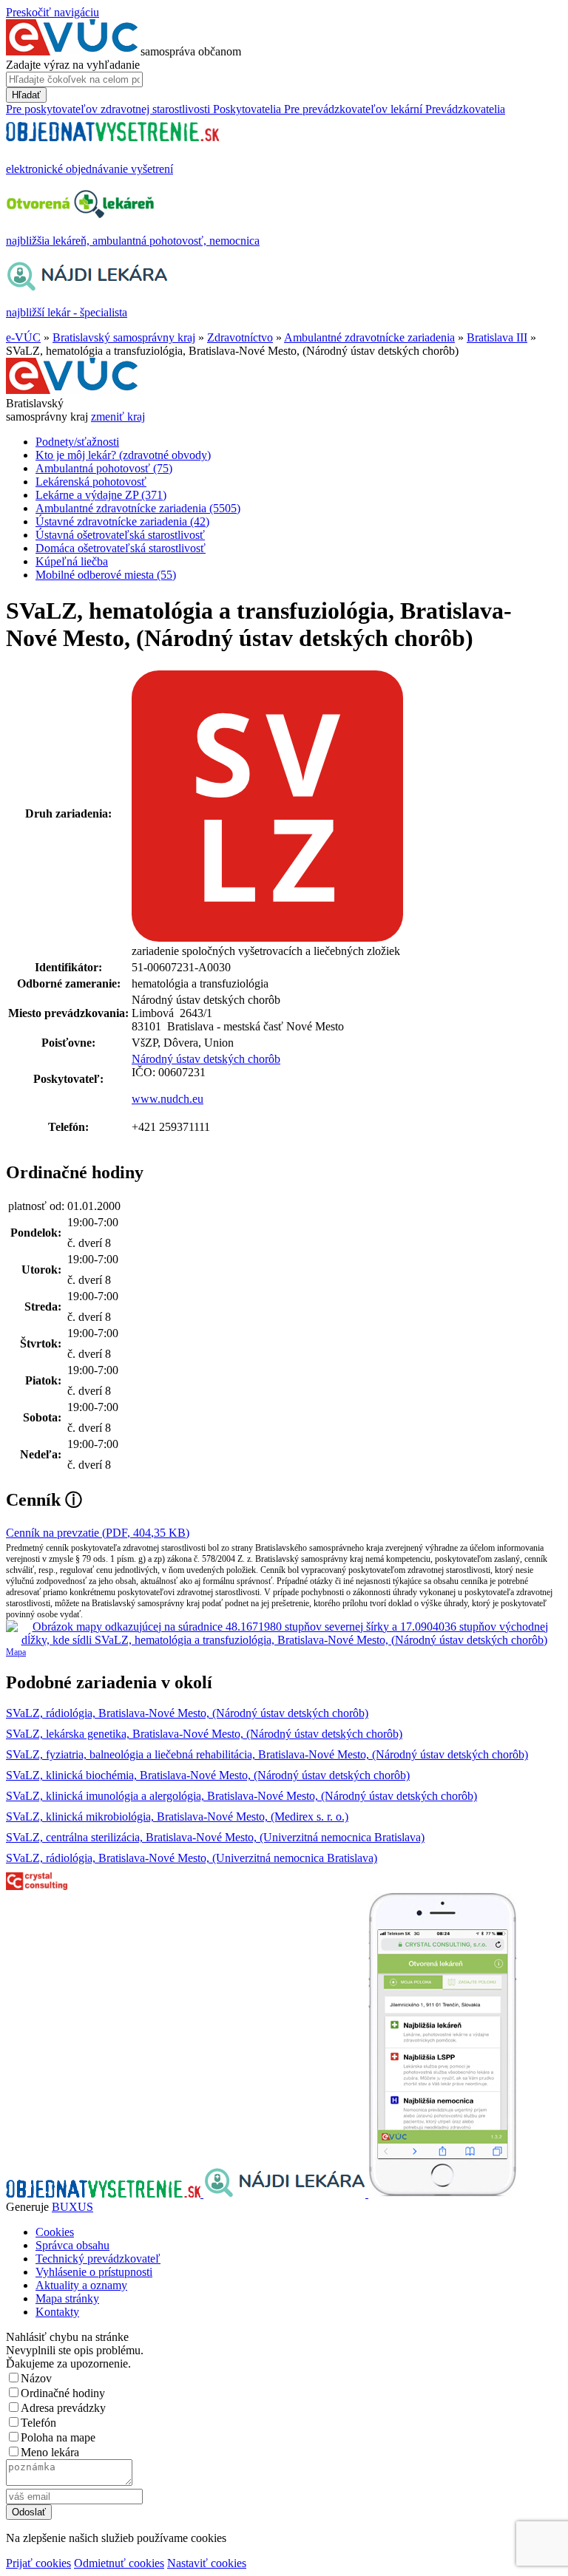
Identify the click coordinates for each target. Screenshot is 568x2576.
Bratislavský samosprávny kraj (124, 337)
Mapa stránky (67, 2298)
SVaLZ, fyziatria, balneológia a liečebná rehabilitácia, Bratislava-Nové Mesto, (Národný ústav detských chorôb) (267, 1754)
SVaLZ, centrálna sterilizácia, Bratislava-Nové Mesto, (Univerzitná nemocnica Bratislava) (215, 1837)
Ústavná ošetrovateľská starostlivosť (120, 535)
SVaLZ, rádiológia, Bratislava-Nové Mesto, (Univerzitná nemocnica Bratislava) (192, 1858)
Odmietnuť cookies (119, 2563)
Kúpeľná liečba (72, 561)
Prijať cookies (38, 2563)
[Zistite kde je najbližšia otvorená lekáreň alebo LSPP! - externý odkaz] (442, 2193)
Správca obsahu (72, 2245)
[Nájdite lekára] (286, 2193)
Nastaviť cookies (207, 2563)
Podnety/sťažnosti (77, 442)
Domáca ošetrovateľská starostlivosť (121, 548)
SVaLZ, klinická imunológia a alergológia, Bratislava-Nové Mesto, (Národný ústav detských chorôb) (241, 1796)
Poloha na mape (58, 2437)
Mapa (16, 1652)
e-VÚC (23, 337)
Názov (36, 2378)
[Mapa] (284, 1634)
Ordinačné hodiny (63, 2393)
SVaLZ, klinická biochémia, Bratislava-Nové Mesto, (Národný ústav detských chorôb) (208, 1775)
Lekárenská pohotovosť (91, 482)
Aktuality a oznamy (81, 2285)
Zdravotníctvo (240, 337)
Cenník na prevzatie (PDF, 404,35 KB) (98, 1533)
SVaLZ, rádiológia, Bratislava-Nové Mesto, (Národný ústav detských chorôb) (187, 1713)
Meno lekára (50, 2452)
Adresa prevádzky (63, 2408)
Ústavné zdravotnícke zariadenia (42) (122, 521)
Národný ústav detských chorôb (206, 1059)
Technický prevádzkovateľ (98, 2259)
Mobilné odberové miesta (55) (106, 575)
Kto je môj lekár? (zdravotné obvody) (123, 455)
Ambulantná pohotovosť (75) (104, 468)
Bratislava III (497, 337)
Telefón (38, 2423)
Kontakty (57, 2312)
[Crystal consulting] (37, 1886)
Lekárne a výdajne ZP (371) (101, 495)
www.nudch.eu (168, 1099)
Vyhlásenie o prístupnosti (94, 2272)
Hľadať (26, 95)
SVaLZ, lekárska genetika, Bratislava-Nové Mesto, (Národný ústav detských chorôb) (204, 1734)
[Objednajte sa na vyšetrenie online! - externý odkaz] (105, 2193)
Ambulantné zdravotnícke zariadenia (369, 337)
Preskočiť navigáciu (53, 12)
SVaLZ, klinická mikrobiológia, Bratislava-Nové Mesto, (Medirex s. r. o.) (177, 1817)
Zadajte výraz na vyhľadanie (73, 65)
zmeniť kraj (118, 417)
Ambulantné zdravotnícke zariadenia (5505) (138, 508)
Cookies (55, 2232)
